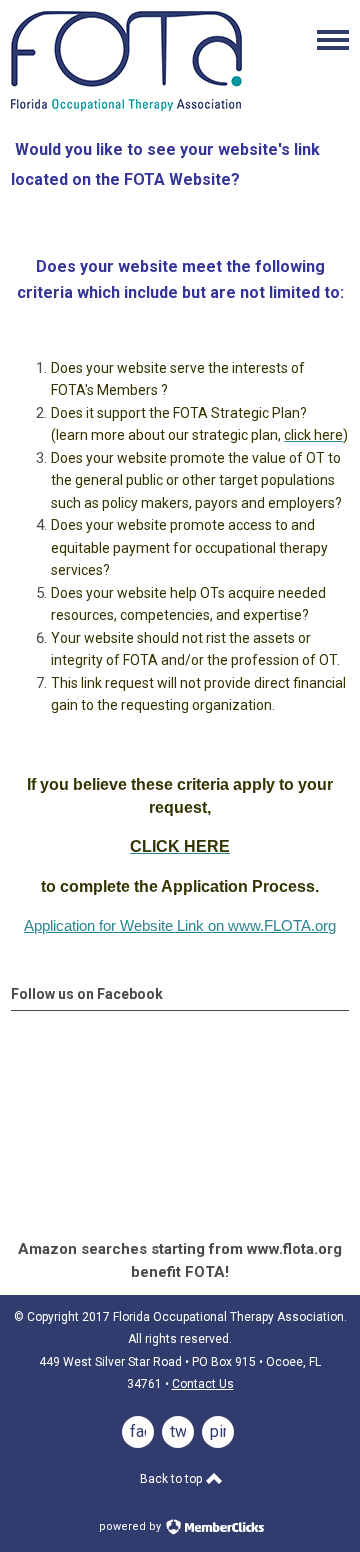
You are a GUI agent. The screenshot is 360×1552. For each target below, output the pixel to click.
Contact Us (203, 1384)
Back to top (172, 1479)
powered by (131, 1526)
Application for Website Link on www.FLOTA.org (180, 925)
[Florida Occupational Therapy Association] (126, 106)
